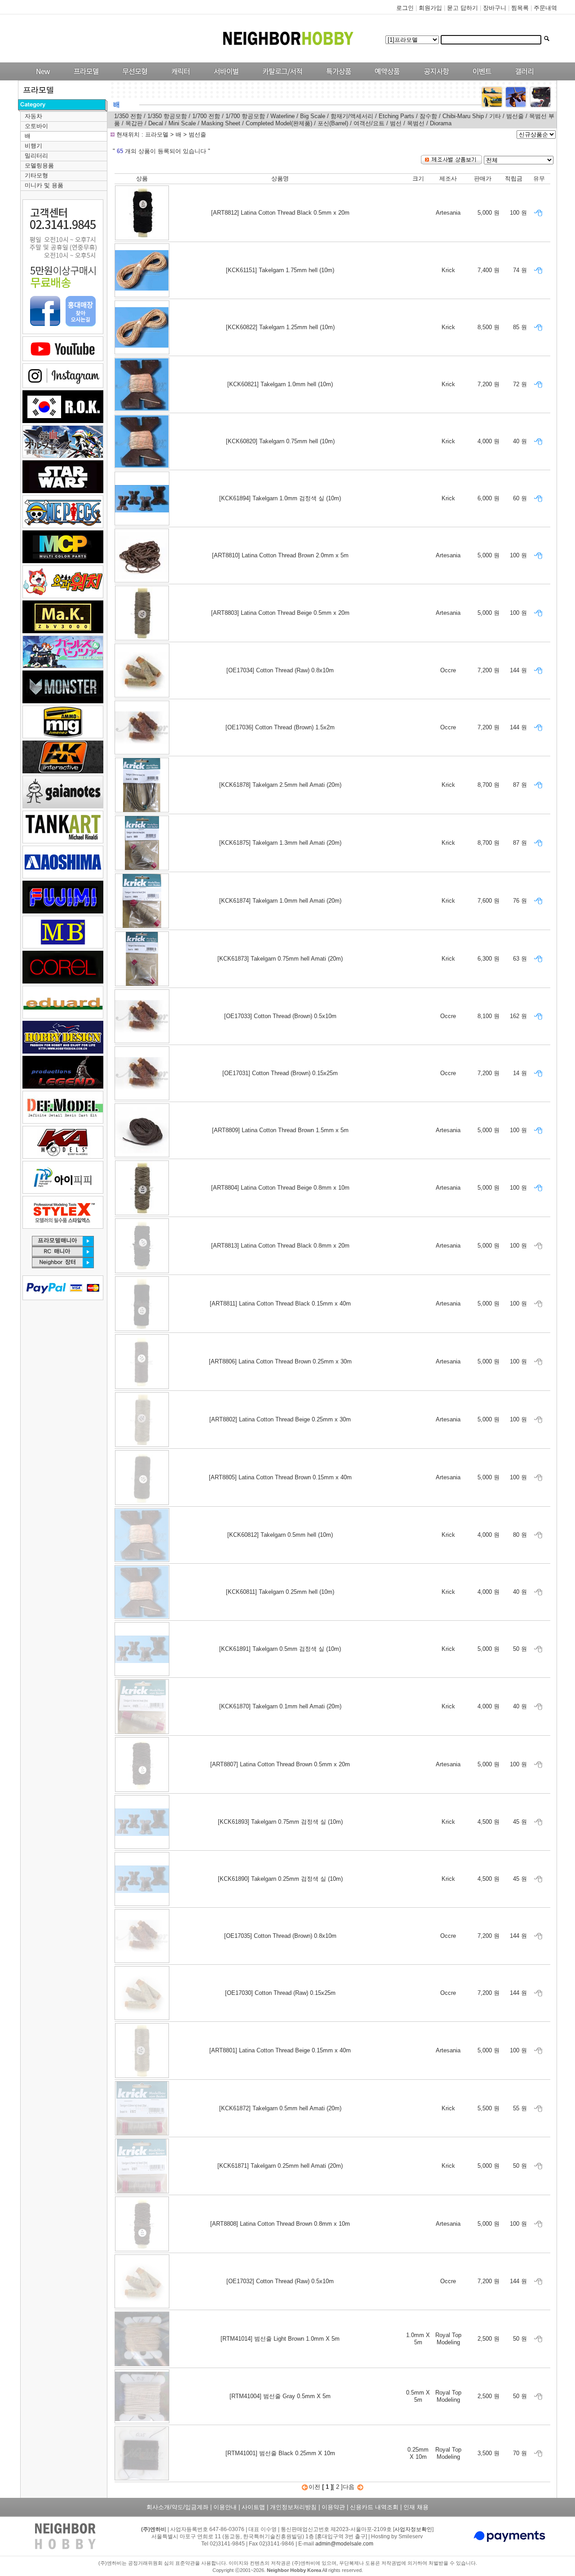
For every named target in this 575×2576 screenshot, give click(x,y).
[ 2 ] (338, 2487)
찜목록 (520, 8)
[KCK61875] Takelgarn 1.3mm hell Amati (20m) (280, 843)
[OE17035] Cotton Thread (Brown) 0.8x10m (280, 1936)
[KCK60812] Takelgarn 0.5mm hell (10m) (280, 1535)
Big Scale (313, 116)
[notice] (434, 78)
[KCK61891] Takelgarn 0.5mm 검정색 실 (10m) (280, 1649)
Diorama (441, 123)
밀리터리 (36, 156)
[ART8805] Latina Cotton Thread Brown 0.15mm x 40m (280, 1477)
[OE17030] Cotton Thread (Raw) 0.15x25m (280, 1993)
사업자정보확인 (413, 2529)
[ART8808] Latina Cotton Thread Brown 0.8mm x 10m (280, 2224)
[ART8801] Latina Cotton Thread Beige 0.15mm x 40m (280, 2050)
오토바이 (36, 126)
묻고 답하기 (462, 8)
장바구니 (495, 8)
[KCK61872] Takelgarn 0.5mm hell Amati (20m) (280, 2108)
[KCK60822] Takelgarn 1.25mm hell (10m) (280, 327)
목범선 (416, 123)
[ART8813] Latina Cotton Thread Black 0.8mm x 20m (280, 1246)
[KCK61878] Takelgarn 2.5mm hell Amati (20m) (280, 785)
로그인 (405, 8)
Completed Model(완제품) (280, 123)
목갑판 (134, 123)
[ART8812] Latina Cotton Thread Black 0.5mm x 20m (280, 213)
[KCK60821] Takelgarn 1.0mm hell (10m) (280, 384)
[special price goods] (336, 78)
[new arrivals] (42, 78)
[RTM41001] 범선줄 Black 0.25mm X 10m (280, 2453)
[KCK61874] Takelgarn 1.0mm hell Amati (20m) (280, 901)
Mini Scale (182, 123)
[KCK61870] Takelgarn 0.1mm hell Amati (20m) (280, 1706)
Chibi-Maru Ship (463, 116)
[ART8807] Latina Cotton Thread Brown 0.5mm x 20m (280, 1764)
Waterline (283, 116)
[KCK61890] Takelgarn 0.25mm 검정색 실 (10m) (280, 1879)
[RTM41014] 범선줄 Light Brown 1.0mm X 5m (280, 2339)
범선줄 (515, 116)
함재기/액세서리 (352, 116)
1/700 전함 (206, 116)
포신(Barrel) (333, 123)
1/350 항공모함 (167, 116)
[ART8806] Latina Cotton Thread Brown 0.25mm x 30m (280, 1361)
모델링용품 (39, 165)
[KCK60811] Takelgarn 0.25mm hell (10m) (280, 1592)
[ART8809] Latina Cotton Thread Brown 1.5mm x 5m (280, 1130)
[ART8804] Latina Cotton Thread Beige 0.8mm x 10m (280, 1188)
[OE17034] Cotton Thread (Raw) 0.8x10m (280, 670)
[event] (483, 78)
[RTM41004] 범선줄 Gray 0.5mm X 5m (280, 2396)
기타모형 (36, 175)
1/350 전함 (128, 116)
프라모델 (158, 135)
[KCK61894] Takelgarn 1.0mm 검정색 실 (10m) (280, 498)
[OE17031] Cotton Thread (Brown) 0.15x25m (280, 1073)
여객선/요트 (369, 123)
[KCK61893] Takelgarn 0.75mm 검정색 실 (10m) (280, 1822)
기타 (495, 116)
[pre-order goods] (385, 78)
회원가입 (430, 8)
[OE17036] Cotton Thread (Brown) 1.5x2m (280, 727)
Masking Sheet (222, 123)
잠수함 (428, 116)
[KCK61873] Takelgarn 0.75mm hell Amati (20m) (280, 959)
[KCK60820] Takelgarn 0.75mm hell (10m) (280, 441)
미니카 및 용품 (44, 185)
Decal (156, 123)
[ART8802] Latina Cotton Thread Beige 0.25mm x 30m (280, 1419)
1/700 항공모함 (245, 116)
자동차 (33, 116)
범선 (396, 123)
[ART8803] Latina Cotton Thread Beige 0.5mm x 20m (280, 613)
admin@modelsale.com (344, 2544)
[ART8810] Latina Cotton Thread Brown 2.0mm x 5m (280, 555)
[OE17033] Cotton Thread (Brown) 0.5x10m (280, 1016)
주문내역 (545, 8)
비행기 (33, 146)
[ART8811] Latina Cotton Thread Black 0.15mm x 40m (280, 1303)
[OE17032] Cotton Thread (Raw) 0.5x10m (280, 2281)
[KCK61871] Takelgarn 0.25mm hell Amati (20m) (280, 2166)
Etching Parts (396, 116)
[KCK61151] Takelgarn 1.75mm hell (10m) (280, 270)
